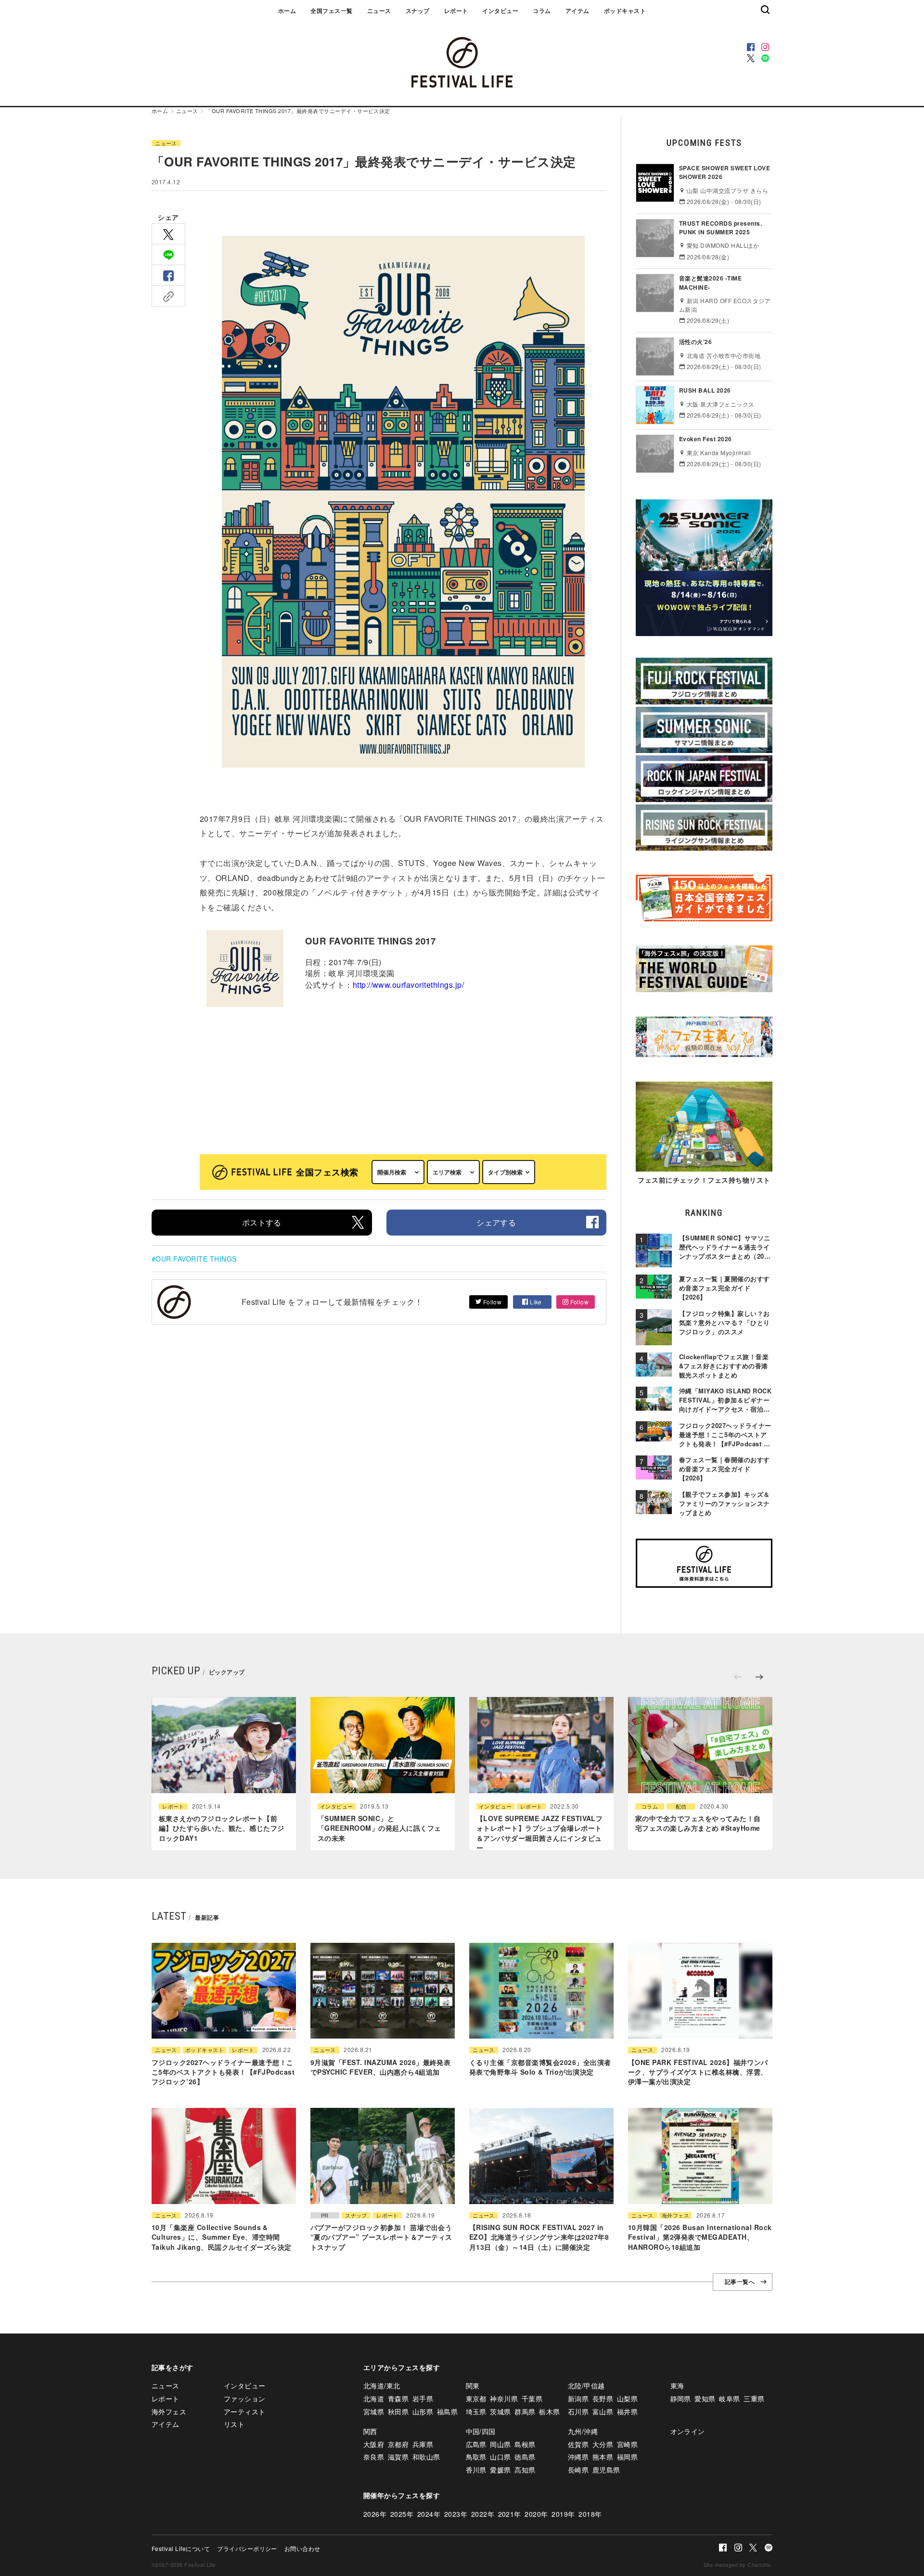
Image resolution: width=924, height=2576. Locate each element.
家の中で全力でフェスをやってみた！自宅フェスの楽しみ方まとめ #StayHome (698, 1824)
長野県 (603, 2398)
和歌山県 (426, 2457)
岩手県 (423, 2398)
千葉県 (532, 2398)
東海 (677, 2385)
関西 (370, 2431)
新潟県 (578, 2398)
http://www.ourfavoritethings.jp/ (408, 985)
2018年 (590, 2514)
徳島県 (525, 2457)
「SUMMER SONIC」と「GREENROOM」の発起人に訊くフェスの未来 (379, 1829)
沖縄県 (578, 2457)
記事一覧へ (740, 2282)
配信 (681, 1807)
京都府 (398, 2444)
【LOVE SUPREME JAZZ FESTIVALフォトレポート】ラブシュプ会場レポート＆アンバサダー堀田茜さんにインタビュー (539, 1833)
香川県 (476, 2470)
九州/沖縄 (583, 2431)
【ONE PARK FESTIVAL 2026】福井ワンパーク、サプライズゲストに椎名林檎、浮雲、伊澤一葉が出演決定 (698, 2072)
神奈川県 (504, 2398)
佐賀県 (578, 2444)
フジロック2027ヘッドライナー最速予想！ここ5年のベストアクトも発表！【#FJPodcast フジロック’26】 (223, 2072)
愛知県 (705, 2398)
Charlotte (759, 2564)
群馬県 (525, 2411)
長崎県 (578, 2470)
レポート (456, 11)
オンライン (688, 2431)
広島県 (476, 2444)
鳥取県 (476, 2457)
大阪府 (374, 2444)
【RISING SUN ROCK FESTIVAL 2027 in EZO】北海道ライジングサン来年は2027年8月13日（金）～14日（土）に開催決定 (539, 2237)
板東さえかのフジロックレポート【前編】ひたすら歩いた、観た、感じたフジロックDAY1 (222, 1829)
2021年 (510, 2514)
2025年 (402, 2514)
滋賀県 (398, 2457)
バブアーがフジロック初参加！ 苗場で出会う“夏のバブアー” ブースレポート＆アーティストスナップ (381, 2237)
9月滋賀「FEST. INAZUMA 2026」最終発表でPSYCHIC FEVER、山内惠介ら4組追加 (380, 2067)
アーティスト (245, 2411)
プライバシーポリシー (247, 2548)
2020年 (536, 2514)
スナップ (418, 11)
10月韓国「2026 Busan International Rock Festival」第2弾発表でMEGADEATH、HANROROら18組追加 (700, 2237)
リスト (234, 2424)
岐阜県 (729, 2398)
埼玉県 (476, 2411)
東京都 (476, 2398)
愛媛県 (500, 2470)
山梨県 (627, 2398)
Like (535, 1302)
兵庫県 (423, 2444)
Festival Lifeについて (181, 2548)
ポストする (262, 1222)
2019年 (563, 2514)
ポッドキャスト (625, 11)
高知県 (525, 2470)
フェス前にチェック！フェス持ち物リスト (704, 1180)
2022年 (483, 2514)
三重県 (754, 2398)
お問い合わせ (302, 2548)
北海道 (374, 2398)
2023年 (456, 2514)
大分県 (603, 2444)
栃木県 (549, 2411)
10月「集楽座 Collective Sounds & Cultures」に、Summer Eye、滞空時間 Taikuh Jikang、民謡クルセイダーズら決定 (221, 2237)
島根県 (525, 2444)
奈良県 (374, 2457)
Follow (491, 1302)
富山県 (603, 2411)
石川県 (578, 2411)
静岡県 (681, 2398)
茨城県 (500, 2411)
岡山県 (500, 2444)
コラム (542, 11)
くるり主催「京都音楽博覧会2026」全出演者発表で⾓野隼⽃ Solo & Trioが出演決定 (540, 2067)
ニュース (379, 11)
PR (325, 2215)
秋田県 (398, 2411)
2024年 (429, 2514)
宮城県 (374, 2411)
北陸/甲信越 (586, 2385)
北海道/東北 (382, 2385)
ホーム (287, 11)
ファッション (245, 2398)
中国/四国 (481, 2431)
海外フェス (675, 2215)
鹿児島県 (606, 2470)
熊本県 (603, 2457)
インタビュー (500, 11)
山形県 (423, 2411)
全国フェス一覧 (331, 11)
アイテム (577, 11)
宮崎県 (627, 2444)
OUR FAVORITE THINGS (196, 1259)
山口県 (500, 2457)
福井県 (627, 2411)
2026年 (375, 2514)
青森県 (398, 2398)
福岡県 (627, 2457)
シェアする (496, 1222)
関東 (473, 2385)
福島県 (447, 2411)
